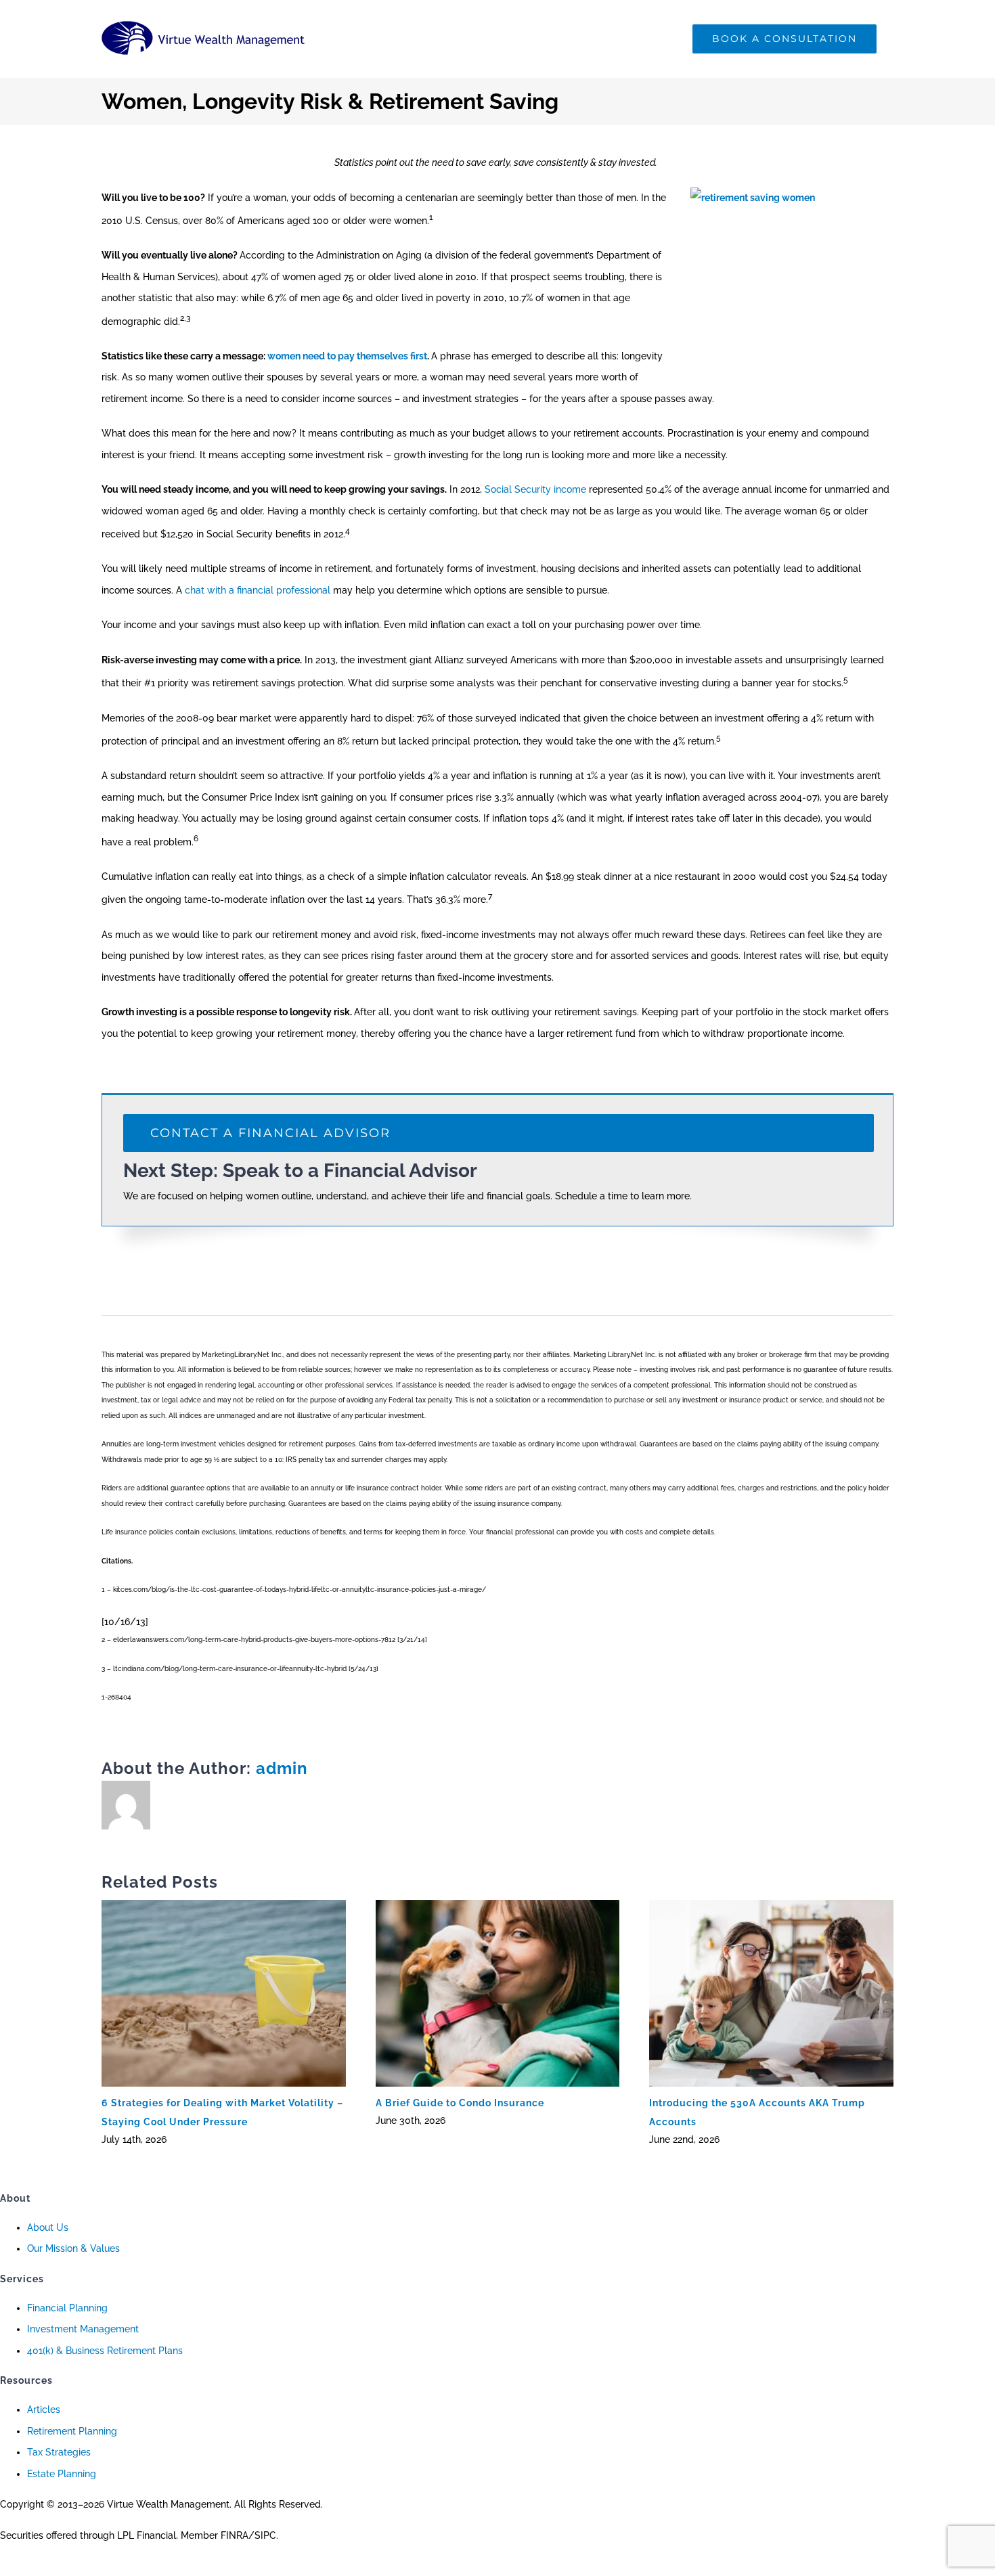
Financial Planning (67, 2308)
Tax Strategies (59, 2452)
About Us (48, 2227)
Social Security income (535, 489)
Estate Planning (62, 2474)
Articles (44, 2410)
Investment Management (83, 2329)
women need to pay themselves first (347, 356)
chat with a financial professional (258, 590)
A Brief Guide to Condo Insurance (460, 2103)
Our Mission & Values (73, 2248)
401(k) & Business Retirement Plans (105, 2351)
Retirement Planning (72, 2431)
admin (282, 1768)
